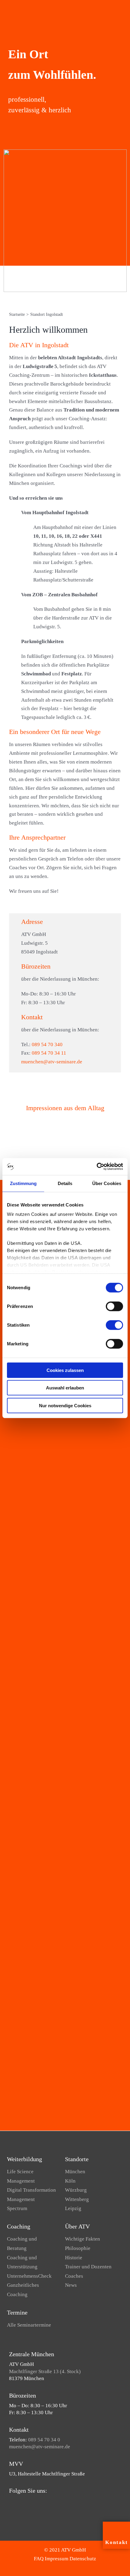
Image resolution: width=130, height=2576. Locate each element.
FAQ (39, 2559)
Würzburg (76, 2190)
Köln (70, 2181)
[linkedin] (30, 2502)
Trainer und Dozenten (88, 2267)
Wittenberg (77, 2199)
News (71, 2285)
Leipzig (73, 2208)
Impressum (57, 2559)
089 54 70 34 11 (49, 1053)
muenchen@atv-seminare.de (52, 1062)
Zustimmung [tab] (23, 1183)
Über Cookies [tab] (107, 1183)
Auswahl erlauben (65, 1388)
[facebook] (11, 2502)
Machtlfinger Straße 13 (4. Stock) (45, 2371)
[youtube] (21, 2502)
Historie (74, 2258)
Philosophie (78, 2248)
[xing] (40, 2502)
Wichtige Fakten (83, 2239)
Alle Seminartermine (29, 2325)
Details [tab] (65, 1183)
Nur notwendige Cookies (65, 1405)
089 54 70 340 (47, 1044)
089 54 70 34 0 (44, 2440)
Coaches (74, 2276)
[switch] (114, 1306)
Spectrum (17, 2208)
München (75, 2172)
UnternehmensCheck (29, 2276)
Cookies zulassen (65, 1370)
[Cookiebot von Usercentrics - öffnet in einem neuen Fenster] (97, 1167)
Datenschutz (83, 2559)
